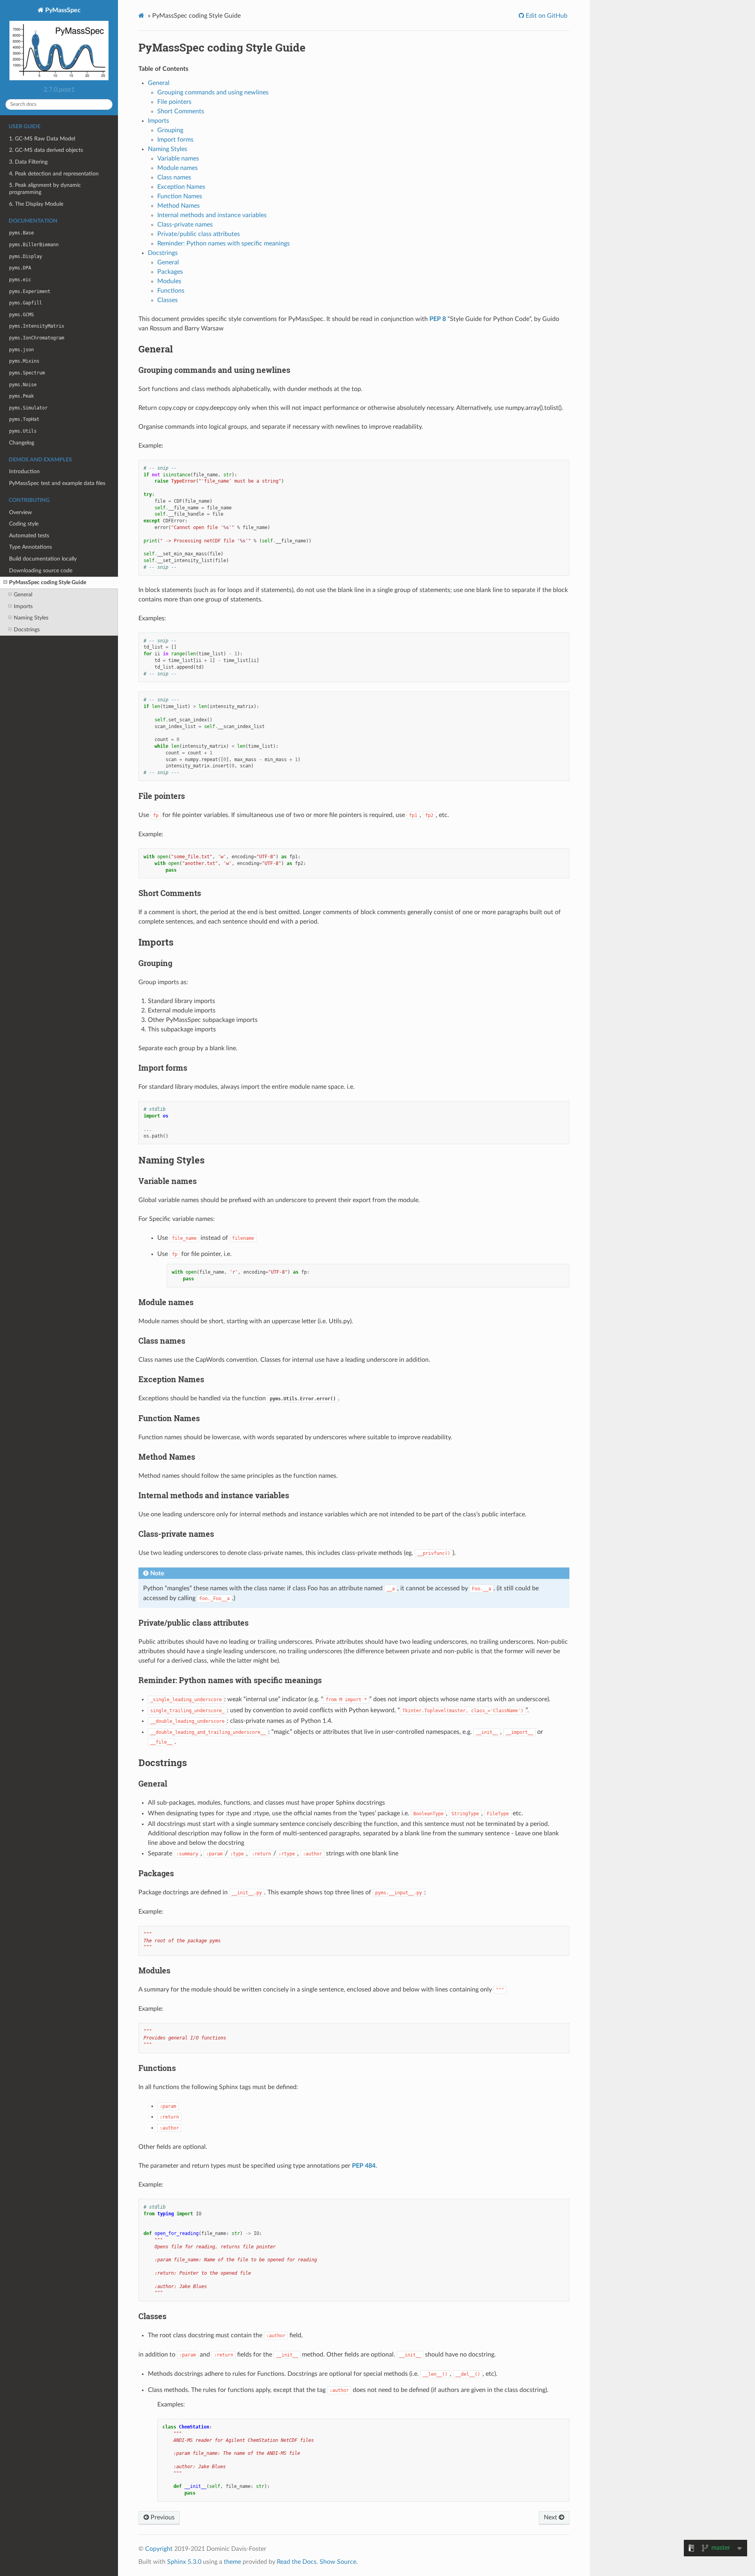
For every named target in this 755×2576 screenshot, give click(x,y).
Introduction (24, 471)
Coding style (24, 524)
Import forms (175, 140)
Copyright (159, 2549)
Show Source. (339, 2562)
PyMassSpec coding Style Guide (48, 582)
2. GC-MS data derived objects (46, 150)
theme (232, 2562)
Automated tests (29, 536)
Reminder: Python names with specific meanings (224, 243)
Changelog (22, 443)
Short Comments (181, 111)
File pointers (174, 102)
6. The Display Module (36, 204)
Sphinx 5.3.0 (184, 2562)
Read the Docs (297, 2562)
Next (551, 2517)
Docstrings (27, 630)
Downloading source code (41, 571)
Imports (23, 606)
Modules (169, 281)
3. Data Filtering (28, 162)
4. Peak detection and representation (54, 174)
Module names (178, 168)
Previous (162, 2517)
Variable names (178, 159)
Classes (168, 300)
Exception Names (181, 187)
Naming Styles (31, 618)
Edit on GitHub (546, 16)
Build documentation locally (43, 559)
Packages (170, 272)
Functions (171, 291)
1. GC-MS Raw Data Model (42, 139)
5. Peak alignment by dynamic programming (45, 189)
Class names (174, 177)
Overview (20, 512)
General (23, 595)
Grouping (170, 130)
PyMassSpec (62, 10)
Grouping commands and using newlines (213, 92)
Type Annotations (30, 547)
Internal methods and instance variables (212, 215)
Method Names (179, 206)
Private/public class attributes (199, 234)
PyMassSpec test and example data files (57, 483)
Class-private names (185, 225)
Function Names (180, 196)
